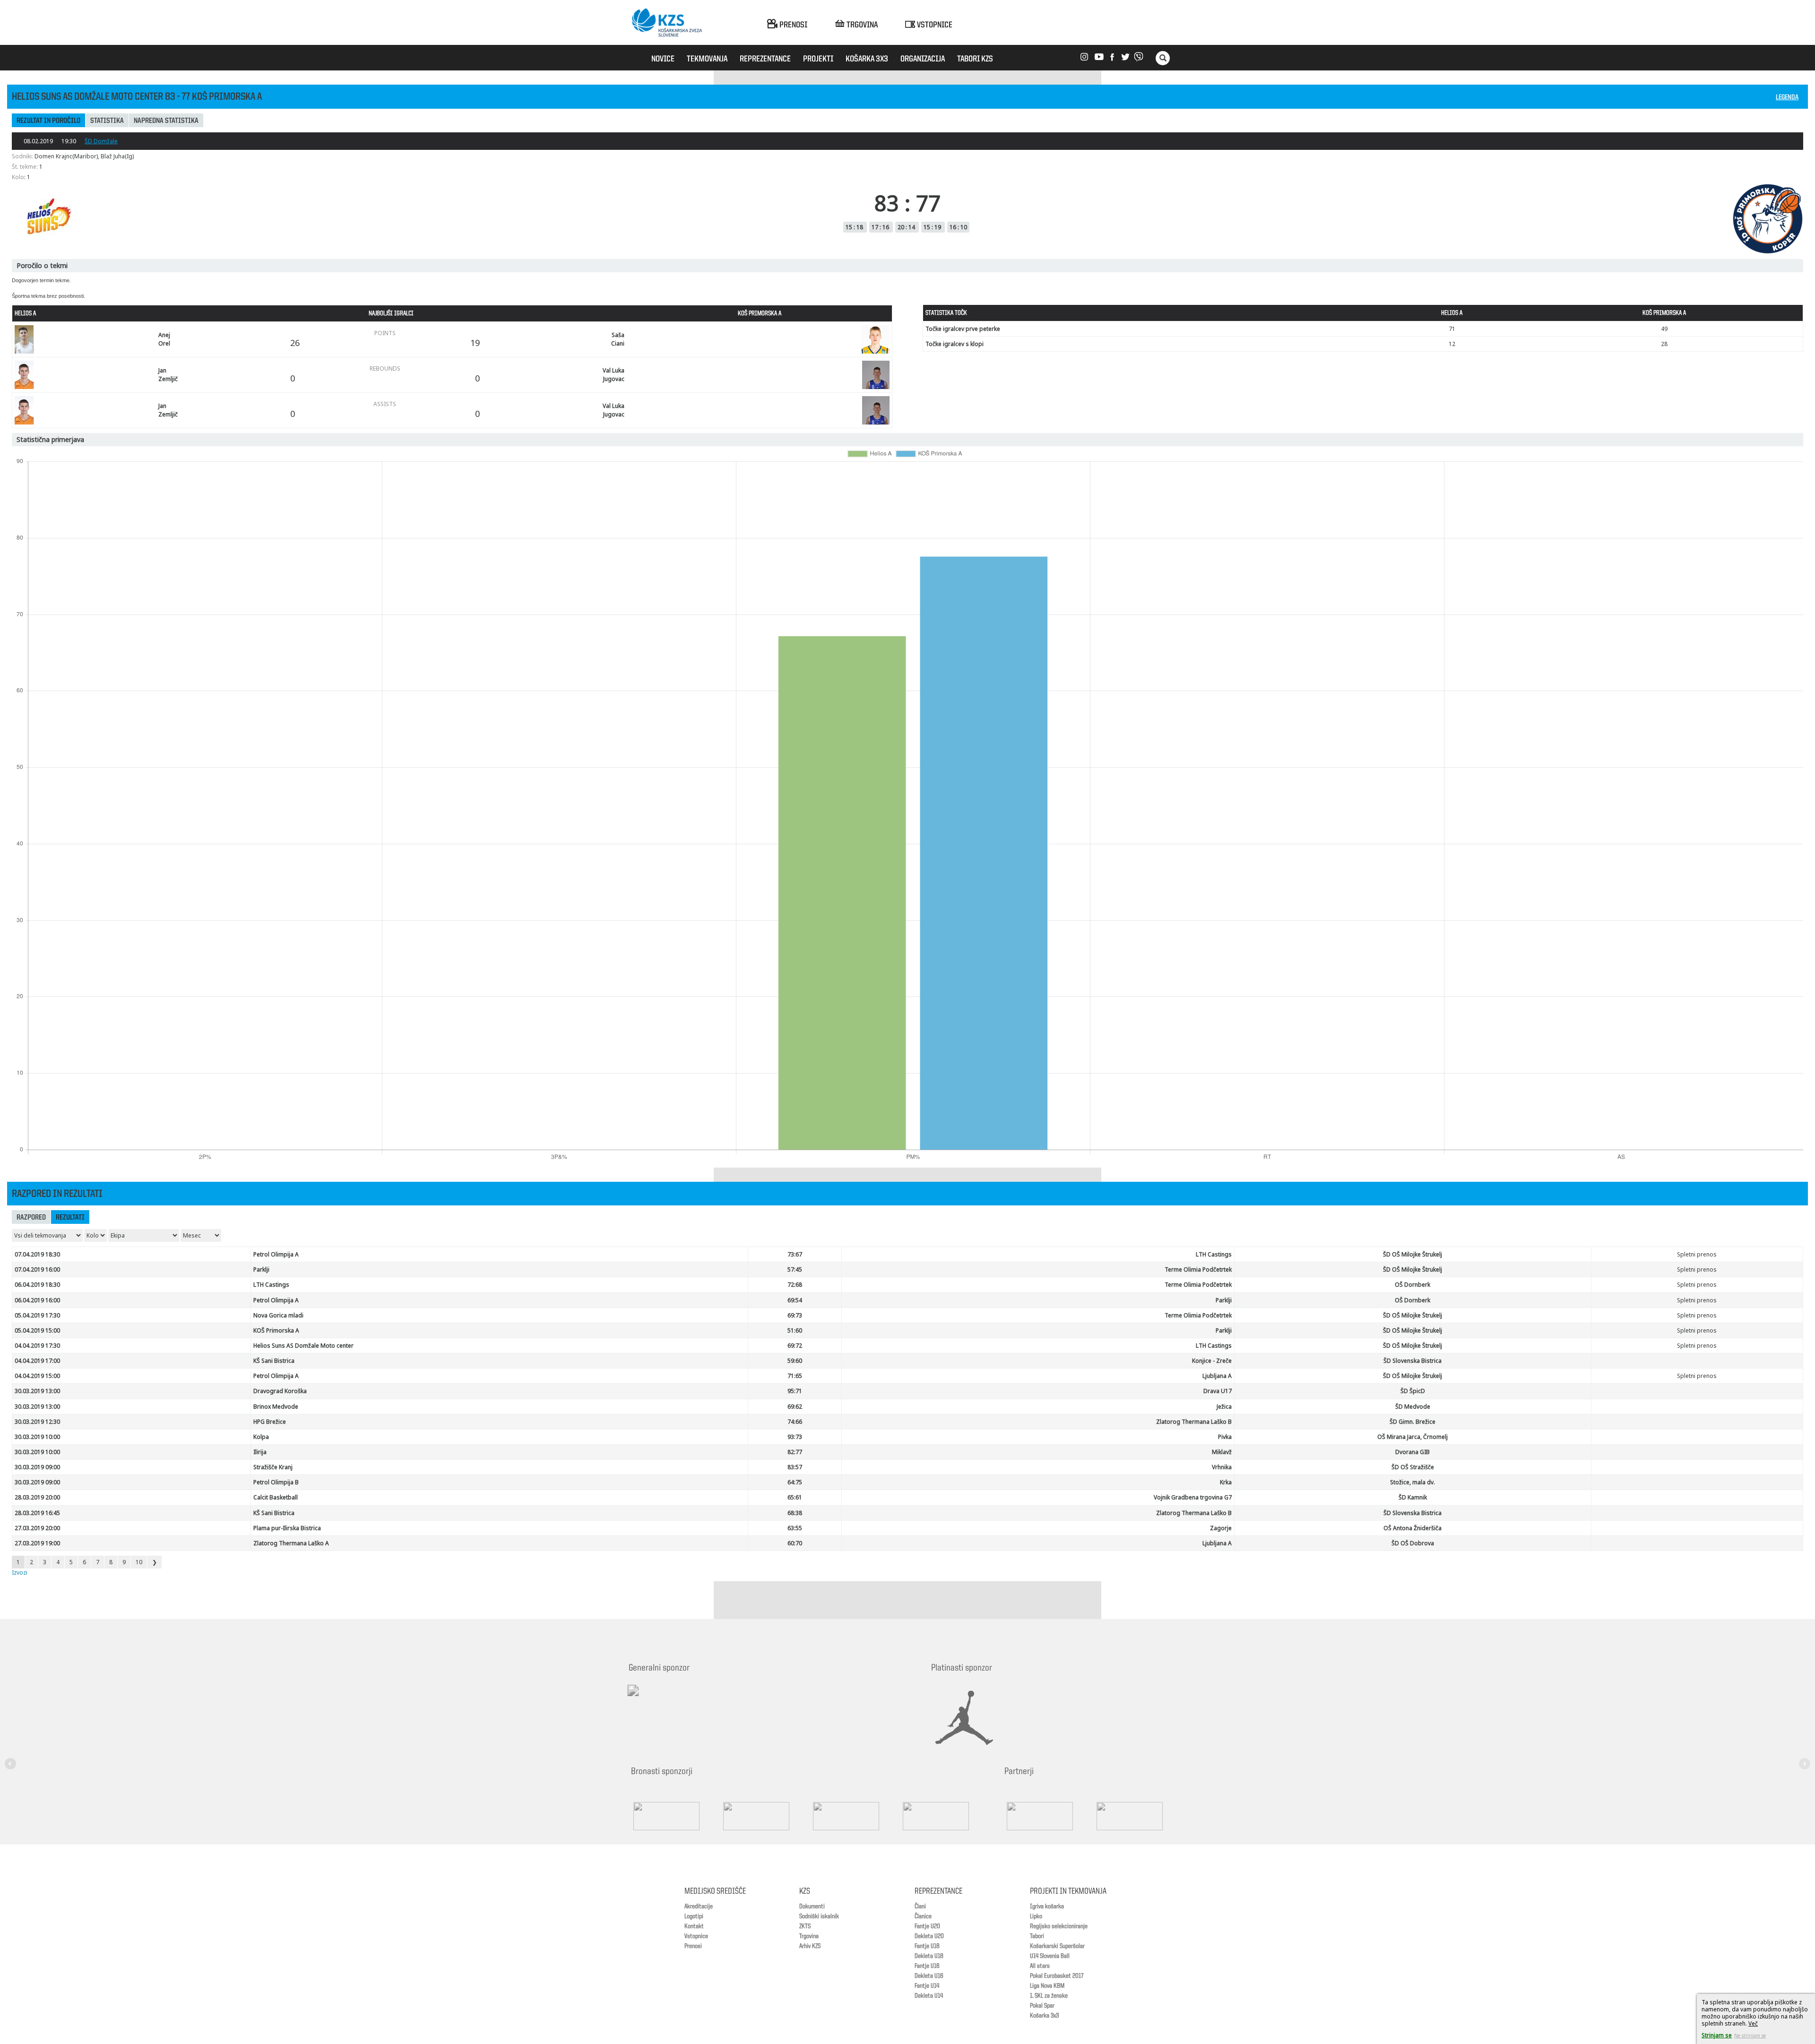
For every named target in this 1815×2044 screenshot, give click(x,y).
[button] (12, 1758)
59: (795, 1361)
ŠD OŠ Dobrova (1413, 1543)
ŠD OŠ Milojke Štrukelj (1413, 1254)
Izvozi (20, 1572)
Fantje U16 (927, 1966)
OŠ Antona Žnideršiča (1413, 1528)
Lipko (1036, 1916)
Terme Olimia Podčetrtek (1198, 1269)
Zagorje (1221, 1528)
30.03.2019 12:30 (37, 1422)
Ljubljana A (1217, 1376)
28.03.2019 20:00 (37, 1497)
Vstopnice (696, 1936)
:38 (795, 1513)
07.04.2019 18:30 (37, 1254)
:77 (795, 1452)
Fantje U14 (927, 1986)
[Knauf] (766, 1816)
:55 (795, 1528)
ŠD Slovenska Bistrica (1413, 1361)
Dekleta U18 (929, 1956)
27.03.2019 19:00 (37, 1543)
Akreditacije (699, 1906)
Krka (1226, 1482)
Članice (923, 1916)
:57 (795, 1467)
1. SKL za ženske (1049, 1996)
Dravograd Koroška (280, 1391)
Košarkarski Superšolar (1057, 1946)
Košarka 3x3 (1044, 2016)
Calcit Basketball (276, 1497)
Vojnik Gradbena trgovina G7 (1193, 1497)
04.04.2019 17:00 (37, 1361)
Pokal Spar (1042, 2006)
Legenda (1787, 98)
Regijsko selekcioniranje (1059, 1926)
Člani (920, 1906)
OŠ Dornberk (1413, 1285)
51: (795, 1330)
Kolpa (261, 1437)
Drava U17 (1218, 1391)
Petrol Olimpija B (276, 1482)
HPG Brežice (270, 1422)
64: (795, 1482)
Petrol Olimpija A (276, 1254)
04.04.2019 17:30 (37, 1346)
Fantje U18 (927, 1946)
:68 (795, 1285)
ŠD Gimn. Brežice (1413, 1422)
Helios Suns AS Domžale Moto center (303, 1346)
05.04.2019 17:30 (37, 1315)
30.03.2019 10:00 (37, 1437)
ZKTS (805, 1926)
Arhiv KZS (810, 1946)
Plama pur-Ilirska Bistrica (287, 1528)
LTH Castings (1214, 1254)
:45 (795, 1269)
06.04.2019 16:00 (37, 1300)
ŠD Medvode (1413, 1407)
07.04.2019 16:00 (37, 1269)
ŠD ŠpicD (1413, 1391)
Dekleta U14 (929, 1996)
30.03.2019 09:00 (37, 1467)
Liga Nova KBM (1047, 1986)
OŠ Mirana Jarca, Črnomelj (1413, 1437)
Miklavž (1222, 1452)
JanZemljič (168, 374)
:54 (795, 1300)
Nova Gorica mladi (278, 1315)
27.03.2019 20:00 (37, 1528)
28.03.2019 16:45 (37, 1513)
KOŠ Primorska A (276, 1330)
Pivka (1225, 1437)
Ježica (1224, 1407)
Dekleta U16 (929, 1976)
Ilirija (260, 1452)
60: (795, 1543)
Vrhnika (1222, 1467)
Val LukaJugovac (614, 374)
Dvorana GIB (1413, 1452)
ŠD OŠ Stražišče (1413, 1467)
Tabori (1037, 1936)
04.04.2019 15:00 (37, 1376)
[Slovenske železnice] (856, 1816)
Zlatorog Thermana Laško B (1194, 1422)
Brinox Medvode (276, 1407)
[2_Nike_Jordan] (976, 1718)
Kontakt (694, 1926)
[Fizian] (1139, 1816)
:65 (795, 1376)
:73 (795, 1437)
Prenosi (693, 1946)
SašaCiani (618, 339)
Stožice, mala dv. (1413, 1482)
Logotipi (694, 1916)
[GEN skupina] (945, 1816)
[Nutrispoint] (1049, 1816)
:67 (795, 1254)
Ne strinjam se (1750, 2035)
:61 (795, 1497)
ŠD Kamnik (1413, 1497)
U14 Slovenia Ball (1050, 1956)
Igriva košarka (1047, 1906)
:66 (795, 1422)
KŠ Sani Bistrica (274, 1361)
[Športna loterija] (676, 1816)
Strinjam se (1717, 2035)
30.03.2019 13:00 (37, 1391)
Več (1753, 2023)
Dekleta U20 (929, 1936)
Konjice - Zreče (1212, 1361)
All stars (1040, 1966)
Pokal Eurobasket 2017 (1057, 1976)
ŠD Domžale (101, 141)
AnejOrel (164, 339)
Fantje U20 (927, 1926)
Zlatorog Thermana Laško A (291, 1543)
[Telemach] (695, 1699)
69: (795, 1315)
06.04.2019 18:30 (37, 1285)
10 (139, 1562)
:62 (795, 1407)
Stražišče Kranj (273, 1467)
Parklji (261, 1269)
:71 (795, 1391)
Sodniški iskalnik (819, 1916)
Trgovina (809, 1936)
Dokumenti (812, 1906)
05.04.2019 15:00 (37, 1330)
